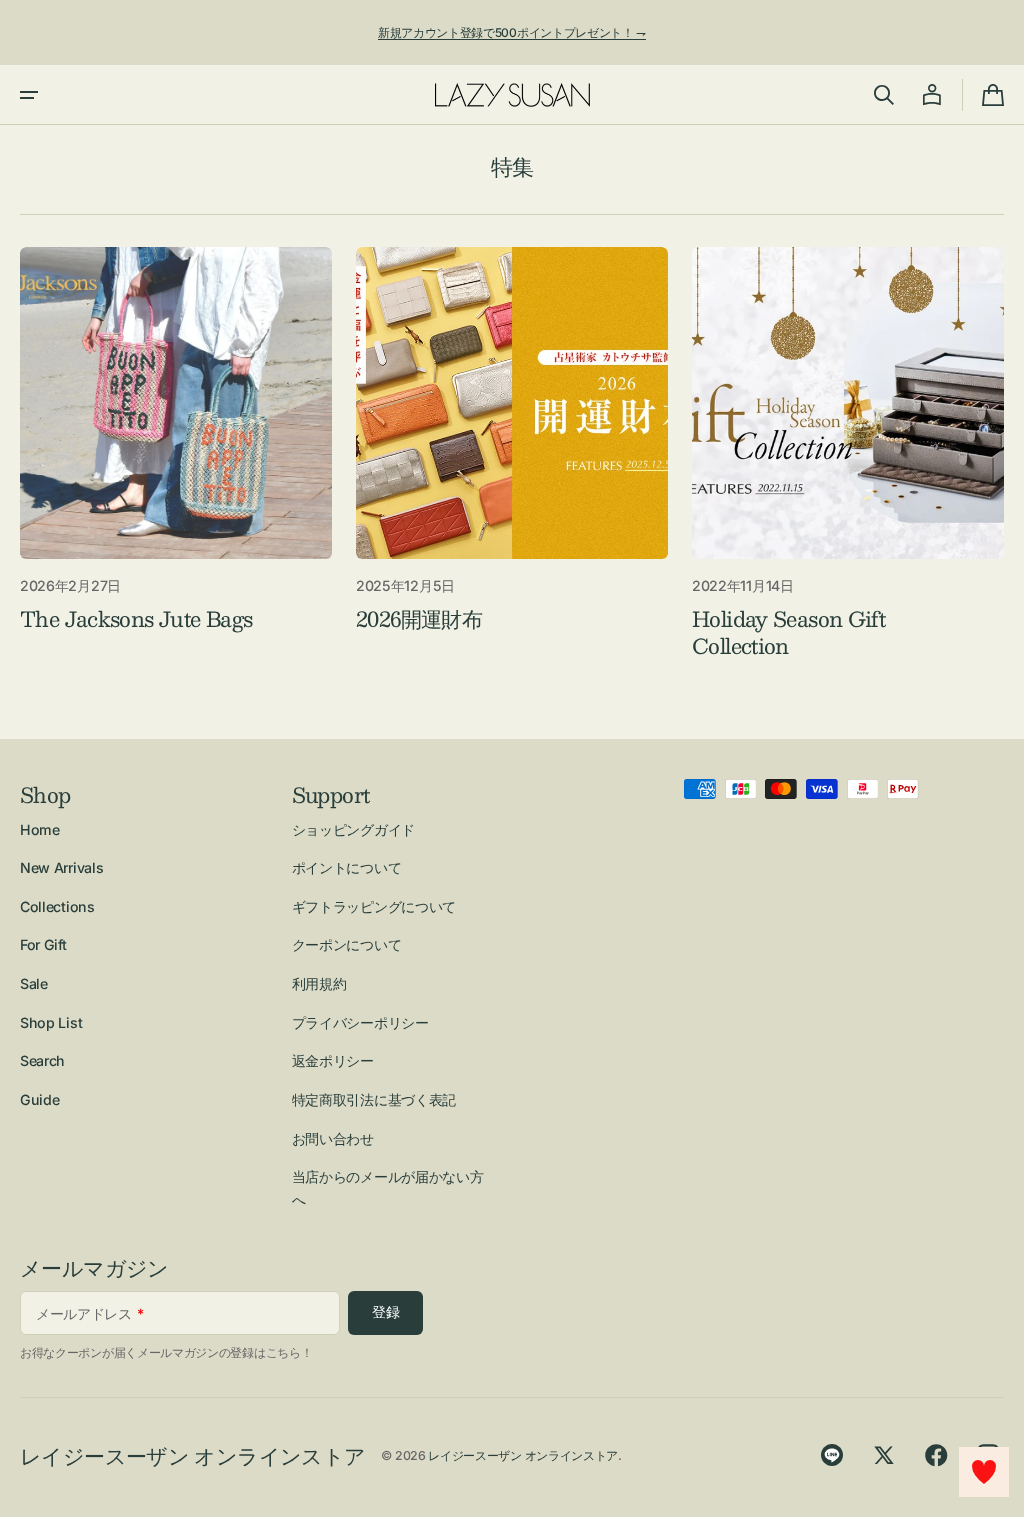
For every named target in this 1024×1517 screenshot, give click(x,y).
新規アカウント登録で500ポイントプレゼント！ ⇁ (512, 32)
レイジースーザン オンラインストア (523, 1455)
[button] (29, 95)
